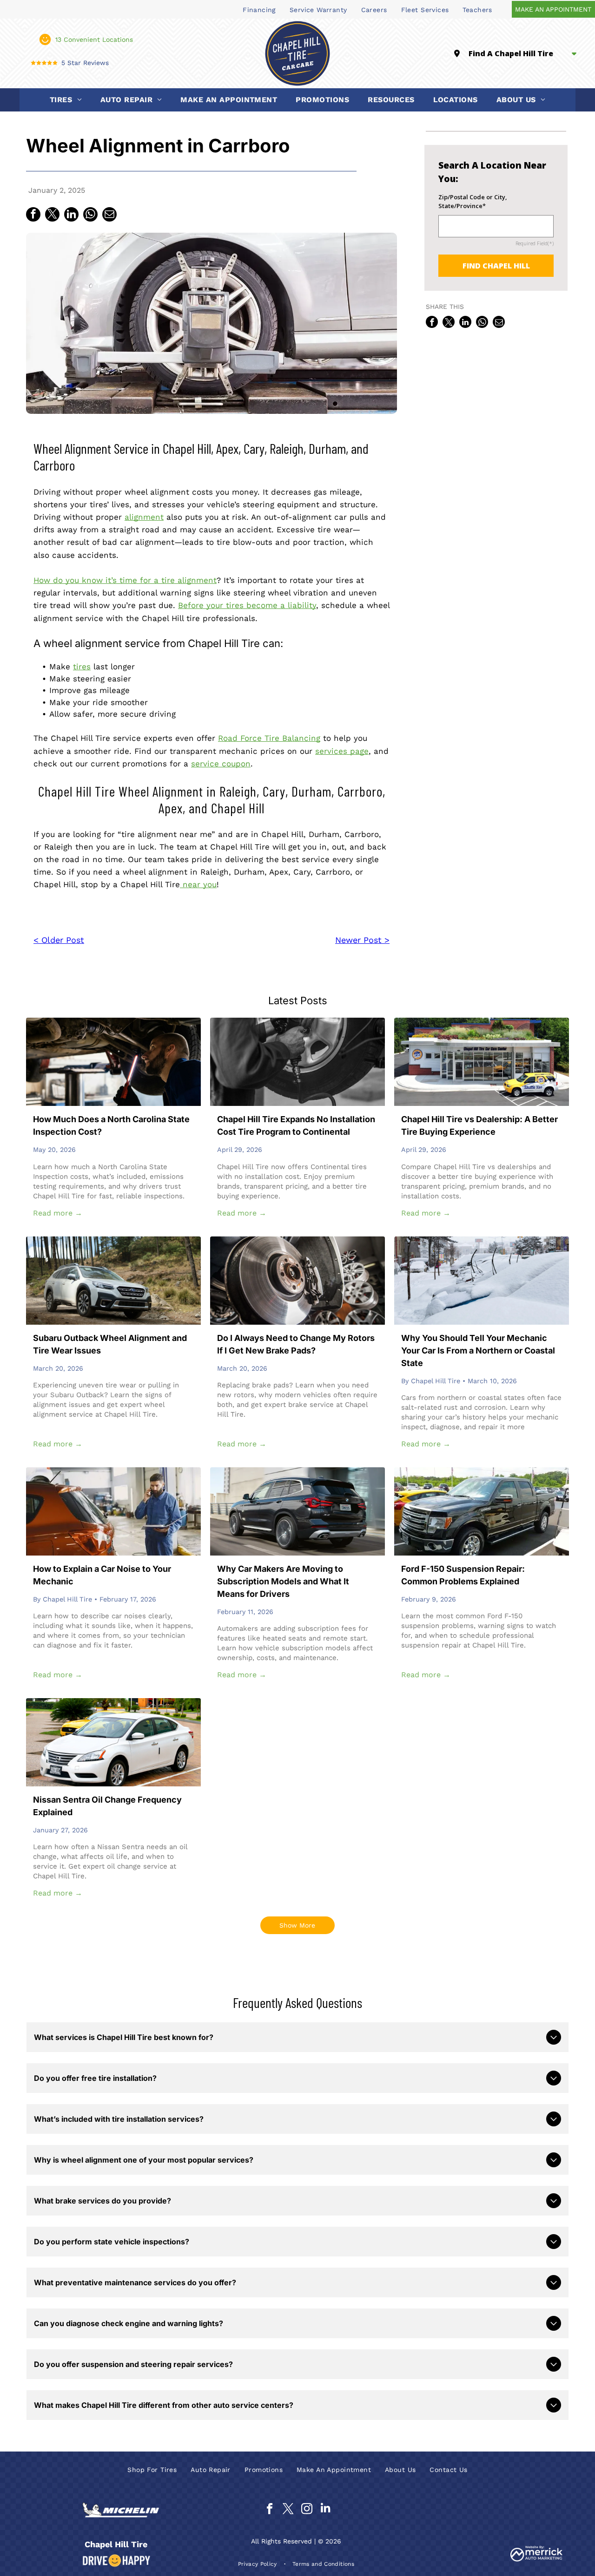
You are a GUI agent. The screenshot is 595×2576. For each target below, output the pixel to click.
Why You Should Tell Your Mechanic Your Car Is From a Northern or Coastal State (478, 1350)
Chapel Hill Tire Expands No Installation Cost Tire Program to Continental (296, 1125)
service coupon (221, 764)
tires (82, 667)
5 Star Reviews (85, 63)
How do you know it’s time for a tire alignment (125, 580)
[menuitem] (259, 9)
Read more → (58, 1213)
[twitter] (288, 2510)
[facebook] (269, 2510)
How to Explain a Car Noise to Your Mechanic (102, 1575)
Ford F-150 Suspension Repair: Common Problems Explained (463, 1575)
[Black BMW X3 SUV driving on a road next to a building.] (297, 1511)
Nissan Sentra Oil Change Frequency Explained (107, 1806)
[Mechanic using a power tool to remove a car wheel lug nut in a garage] (297, 1062)
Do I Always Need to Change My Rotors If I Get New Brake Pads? (296, 1344)
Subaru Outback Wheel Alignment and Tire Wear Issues (110, 1344)
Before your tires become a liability (247, 605)
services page (342, 751)
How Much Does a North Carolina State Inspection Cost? (111, 1125)
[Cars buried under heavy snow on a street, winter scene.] (482, 1281)
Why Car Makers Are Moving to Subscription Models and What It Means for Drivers (283, 1581)
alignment (144, 517)
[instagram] (307, 2510)
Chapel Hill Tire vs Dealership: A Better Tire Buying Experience (479, 1125)
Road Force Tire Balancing (269, 738)
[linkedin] (325, 2510)
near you (198, 884)
